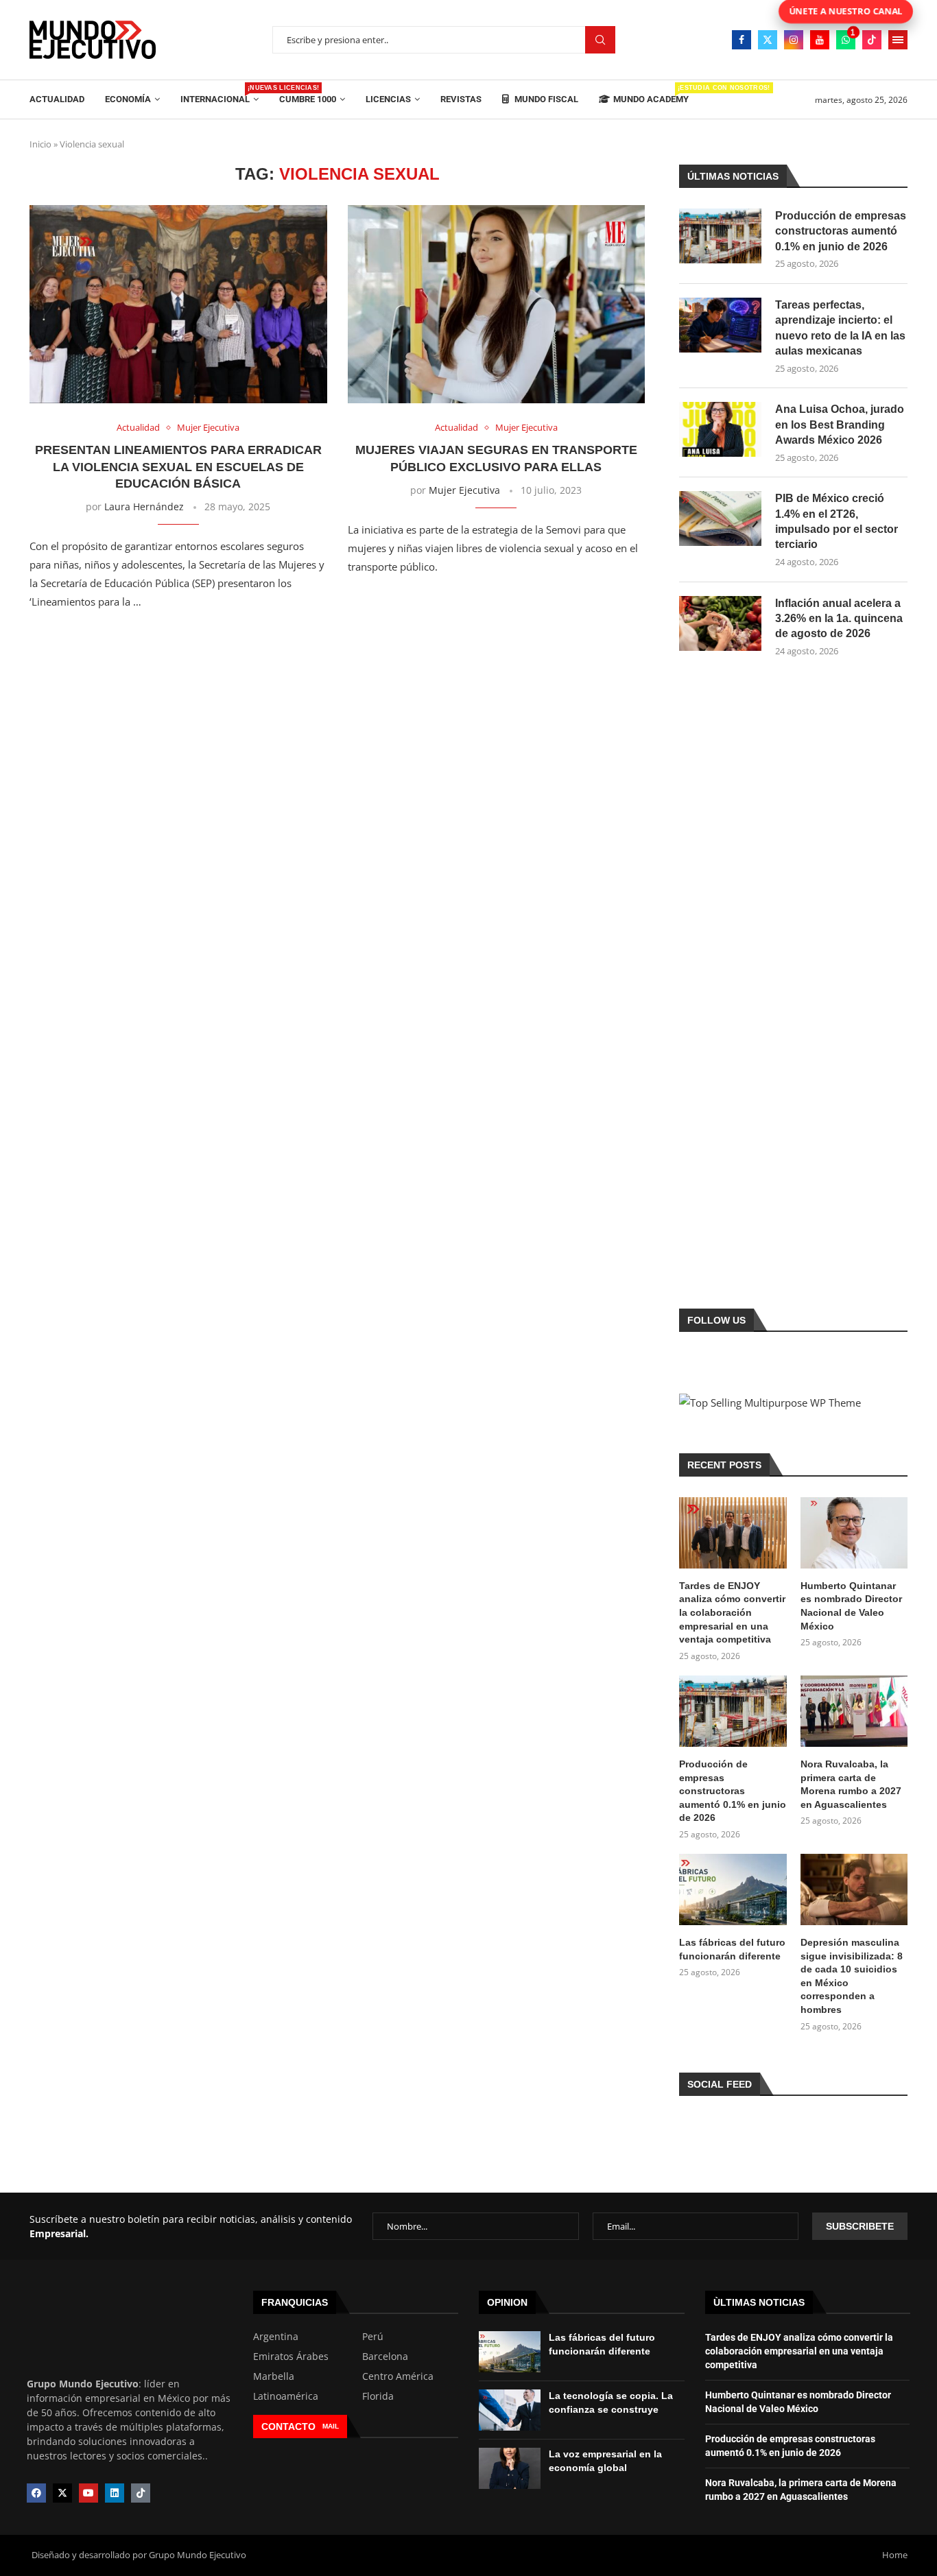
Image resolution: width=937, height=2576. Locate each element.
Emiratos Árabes (291, 2357)
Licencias (388, 99)
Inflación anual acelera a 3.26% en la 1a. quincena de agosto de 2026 (839, 619)
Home (895, 2555)
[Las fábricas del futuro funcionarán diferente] (733, 1889)
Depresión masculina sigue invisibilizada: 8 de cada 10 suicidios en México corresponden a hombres (852, 1976)
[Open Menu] (898, 40)
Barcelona (385, 2357)
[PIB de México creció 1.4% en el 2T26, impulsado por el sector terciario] (720, 518)
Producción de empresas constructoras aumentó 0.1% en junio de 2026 (841, 231)
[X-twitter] (62, 2493)
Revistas (461, 99)
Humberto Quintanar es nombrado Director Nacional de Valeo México (851, 1606)
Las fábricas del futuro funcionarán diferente (732, 1949)
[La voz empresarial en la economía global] (510, 2468)
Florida (378, 2396)
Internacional (220, 94)
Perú (373, 2337)
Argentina (276, 2337)
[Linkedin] (115, 2493)
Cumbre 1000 (308, 99)
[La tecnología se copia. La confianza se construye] (510, 2410)
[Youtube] (820, 40)
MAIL (331, 2426)
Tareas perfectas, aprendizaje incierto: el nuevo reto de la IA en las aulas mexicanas (840, 328)
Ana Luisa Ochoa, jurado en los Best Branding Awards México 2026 (840, 425)
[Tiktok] (872, 40)
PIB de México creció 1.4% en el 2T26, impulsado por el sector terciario (837, 521)
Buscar (600, 40)
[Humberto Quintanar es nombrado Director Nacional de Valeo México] (854, 1533)
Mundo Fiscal (545, 99)
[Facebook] (742, 40)
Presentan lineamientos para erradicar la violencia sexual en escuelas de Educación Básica (178, 467)
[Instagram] (794, 40)
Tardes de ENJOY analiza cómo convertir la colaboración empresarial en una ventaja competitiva (732, 1612)
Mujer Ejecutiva (464, 490)
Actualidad (57, 99)
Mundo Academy (651, 94)
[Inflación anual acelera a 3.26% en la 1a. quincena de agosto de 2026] (720, 623)
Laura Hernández (144, 506)
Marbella (274, 2376)
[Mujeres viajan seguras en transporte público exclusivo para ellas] (497, 304)
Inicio (40, 144)
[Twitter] (768, 40)
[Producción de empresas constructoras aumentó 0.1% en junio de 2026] (720, 236)
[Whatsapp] (846, 40)
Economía (128, 99)
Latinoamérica (286, 2396)
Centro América (398, 2376)
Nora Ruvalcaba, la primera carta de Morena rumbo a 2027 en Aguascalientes (851, 1784)
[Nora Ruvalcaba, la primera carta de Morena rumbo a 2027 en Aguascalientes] (854, 1711)
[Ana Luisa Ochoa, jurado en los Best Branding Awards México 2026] (720, 429)
